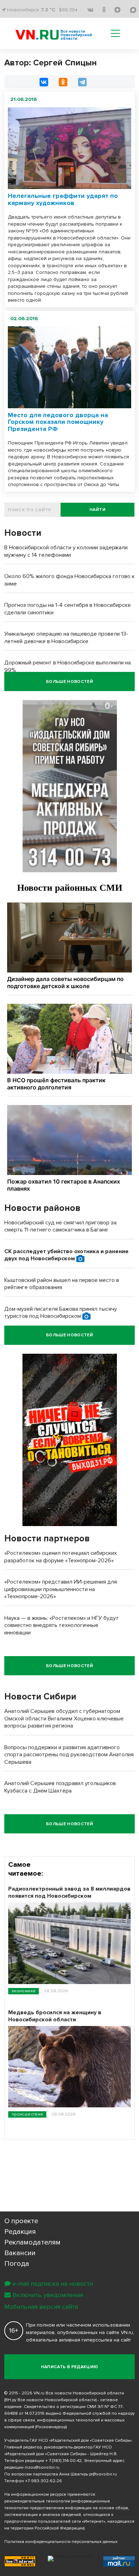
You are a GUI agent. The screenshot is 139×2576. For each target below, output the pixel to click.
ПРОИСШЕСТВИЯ (27, 2114)
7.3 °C (48, 10)
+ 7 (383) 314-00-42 (63, 2461)
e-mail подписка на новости (53, 2284)
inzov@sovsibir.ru (42, 2467)
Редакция (20, 2232)
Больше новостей (69, 682)
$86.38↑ (68, 10)
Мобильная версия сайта (41, 2307)
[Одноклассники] (63, 82)
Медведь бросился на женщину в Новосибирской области (55, 2016)
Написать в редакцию (70, 2367)
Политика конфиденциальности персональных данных (61, 2542)
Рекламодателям (32, 2242)
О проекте (21, 2221)
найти (97, 510)
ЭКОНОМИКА (24, 1991)
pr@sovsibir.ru (103, 2474)
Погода (17, 2264)
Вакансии (20, 2253)
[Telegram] (82, 82)
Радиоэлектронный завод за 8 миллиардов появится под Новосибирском (69, 1892)
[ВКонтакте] (44, 82)
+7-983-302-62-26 (43, 2481)
